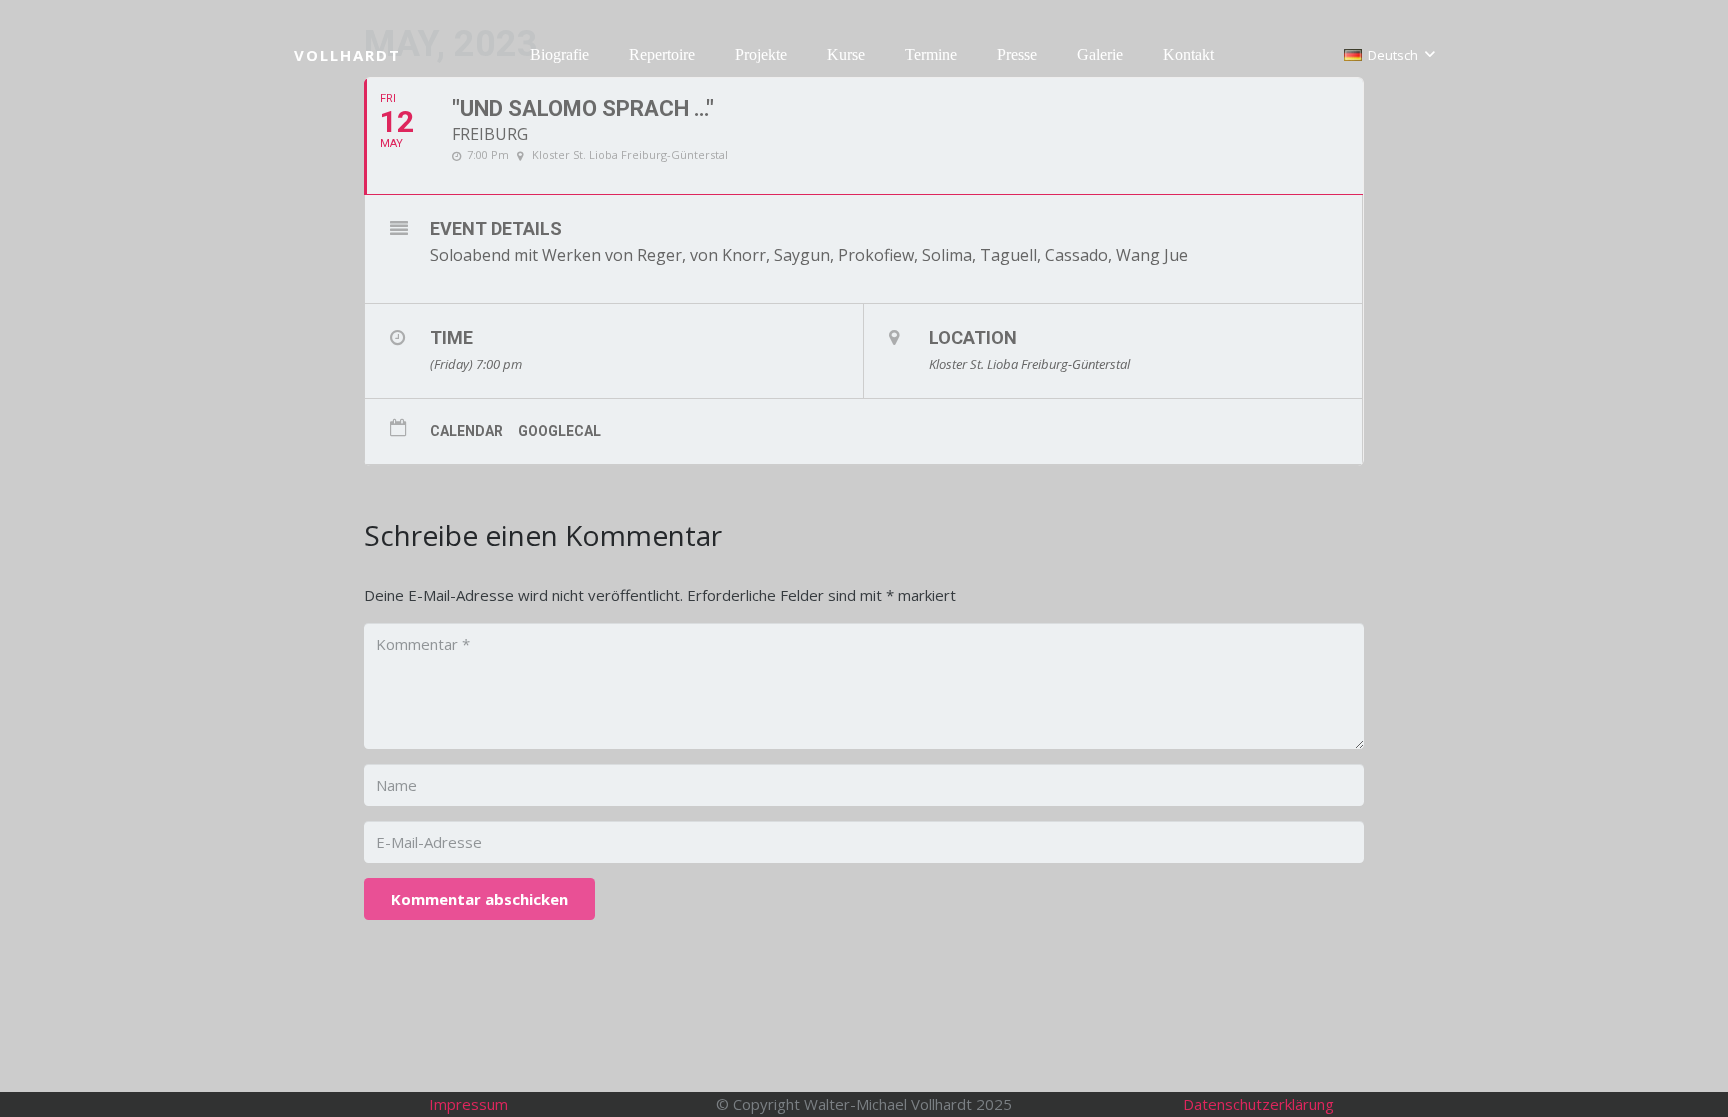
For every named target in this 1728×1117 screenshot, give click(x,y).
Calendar (466, 431)
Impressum (468, 1104)
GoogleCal (559, 431)
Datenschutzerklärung (1258, 1104)
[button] (599, 55)
